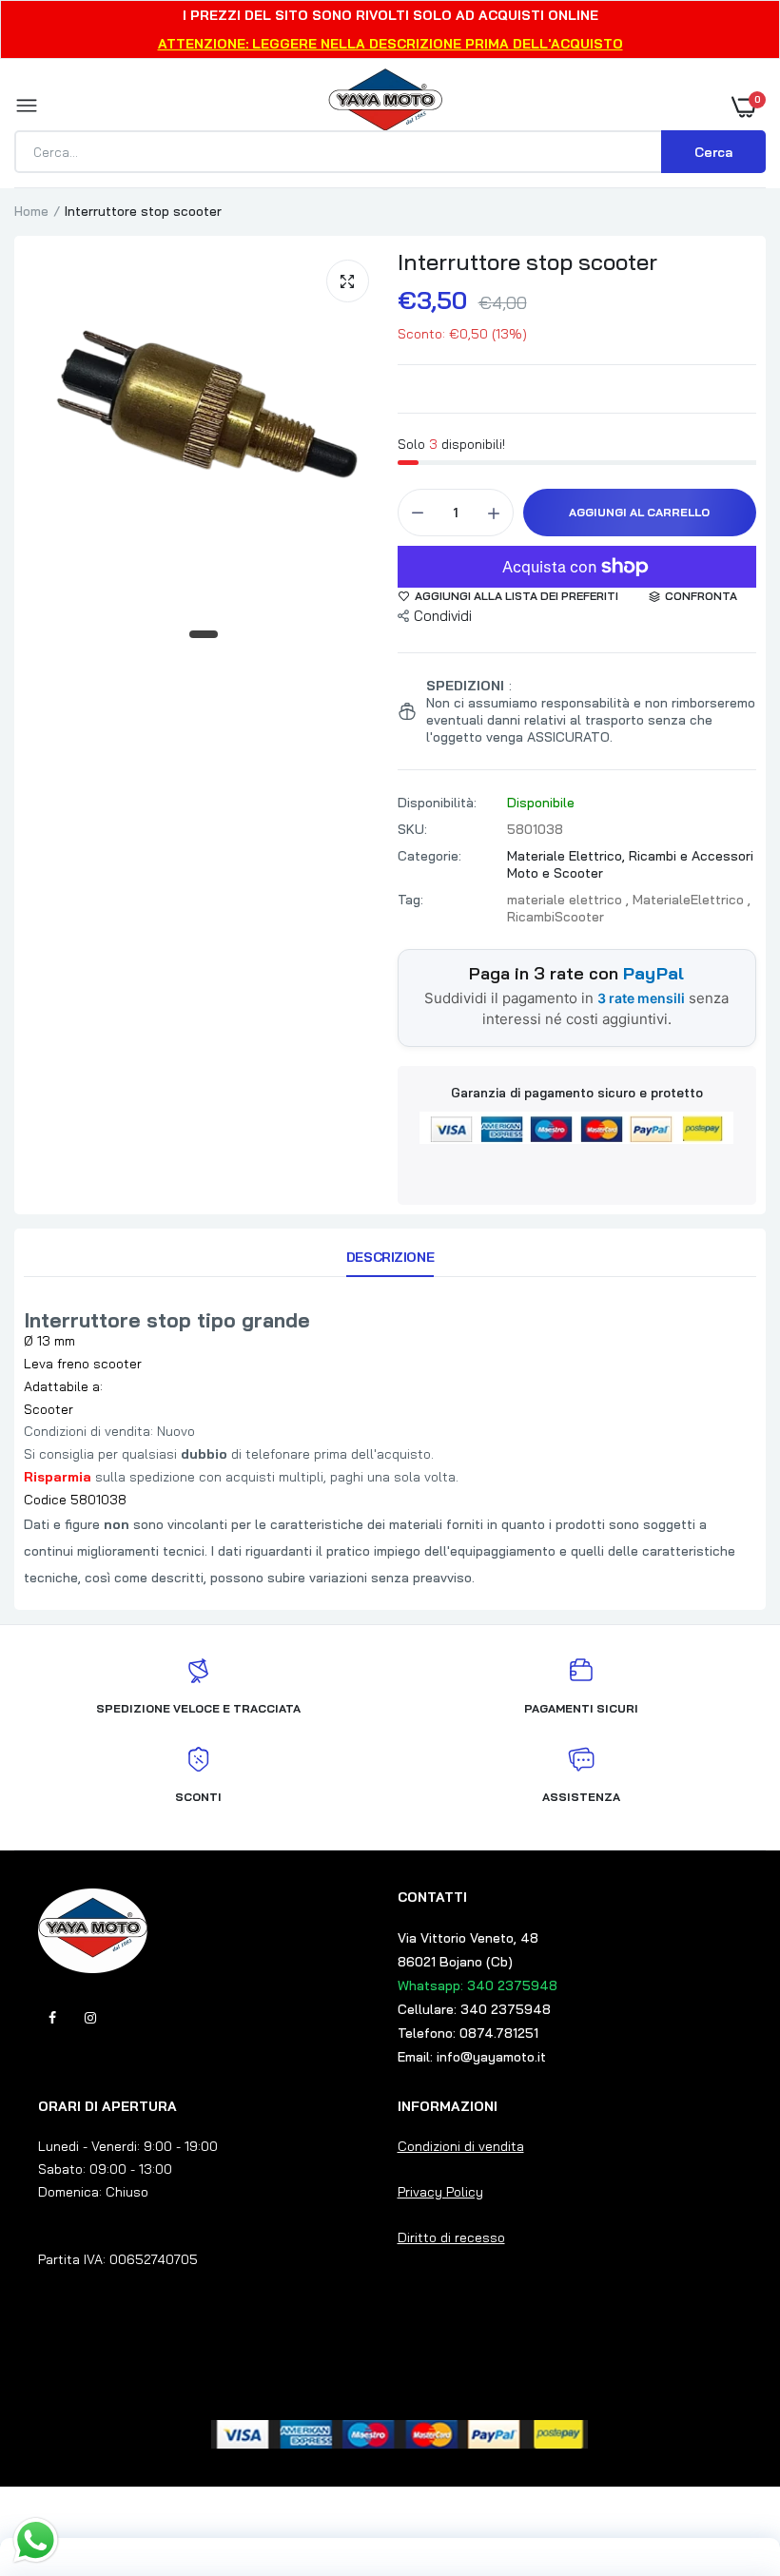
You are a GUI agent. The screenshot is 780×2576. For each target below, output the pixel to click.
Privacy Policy (440, 2192)
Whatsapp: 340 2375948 (478, 1985)
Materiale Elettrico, (568, 856)
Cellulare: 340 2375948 (474, 2009)
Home (31, 211)
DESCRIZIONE (390, 1257)
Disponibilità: (437, 803)
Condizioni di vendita (461, 2146)
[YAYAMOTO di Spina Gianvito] (385, 107)
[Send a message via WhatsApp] (36, 2540)
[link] (728, 2457)
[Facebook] (52, 2018)
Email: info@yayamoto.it (472, 2057)
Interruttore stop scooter (527, 261)
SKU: (412, 829)
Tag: (410, 900)
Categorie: (429, 856)
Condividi (443, 616)
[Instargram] (90, 2018)
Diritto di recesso (451, 2237)
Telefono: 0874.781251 (468, 2033)
